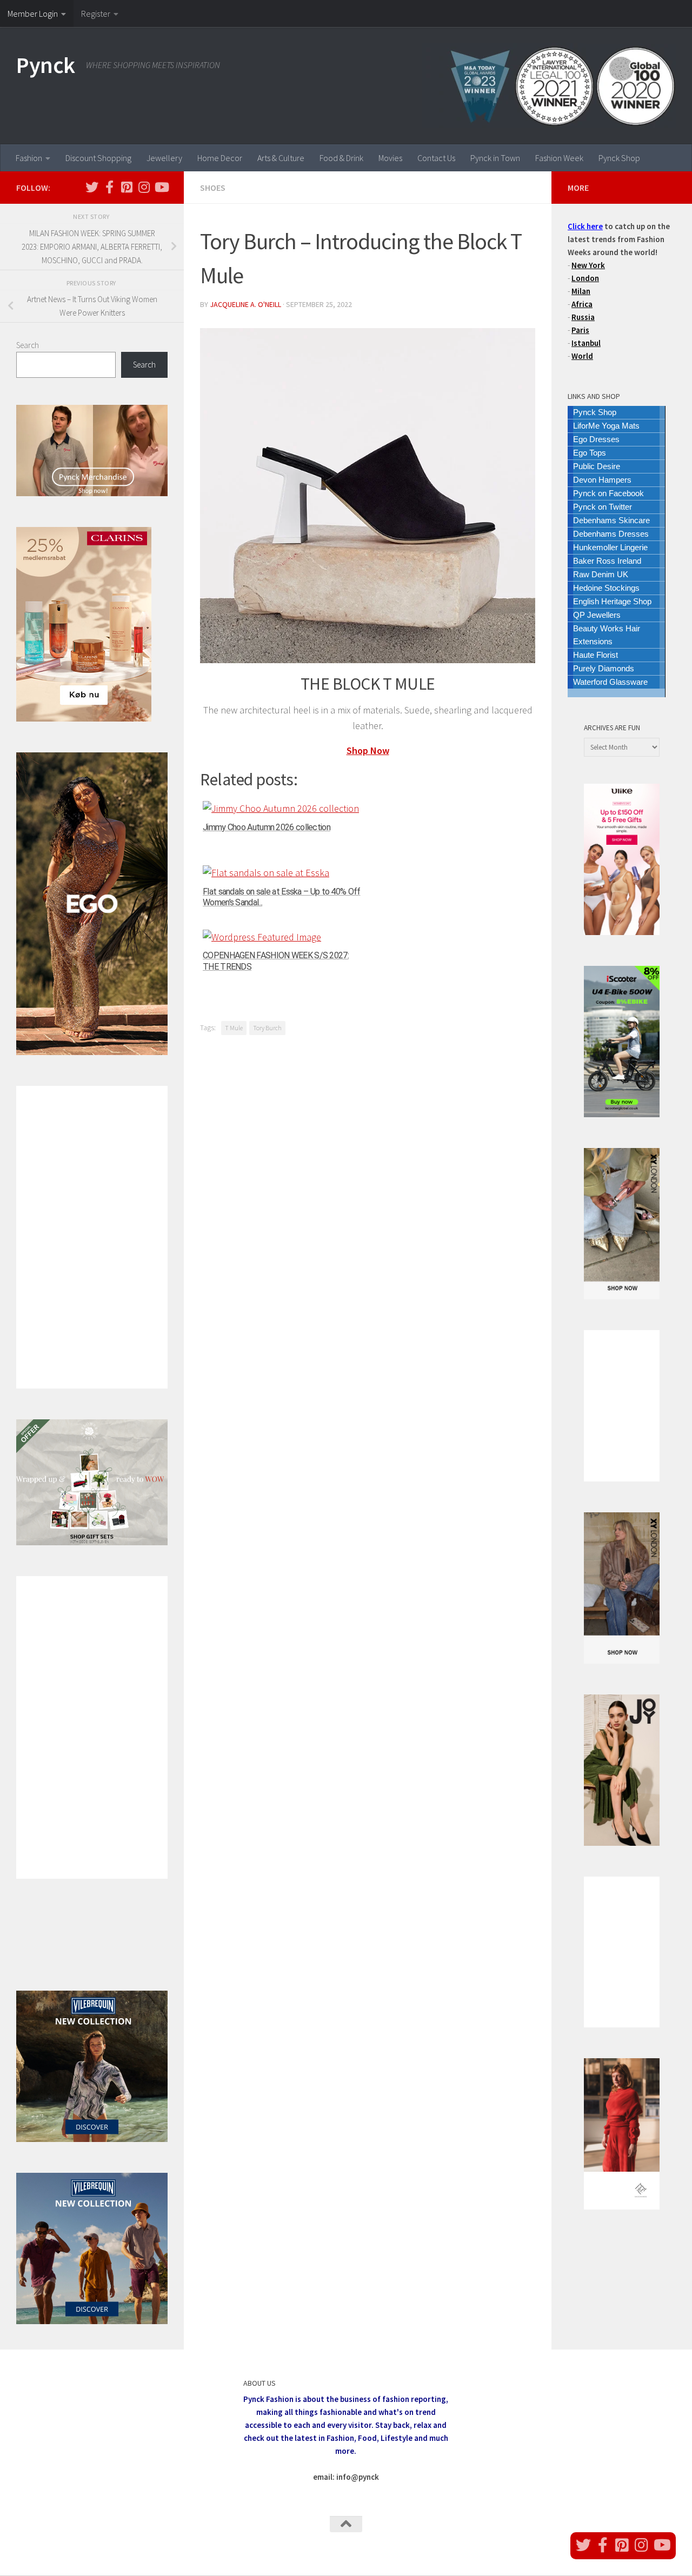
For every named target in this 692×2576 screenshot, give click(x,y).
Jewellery (164, 158)
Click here (585, 226)
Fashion (29, 158)
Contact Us (436, 158)
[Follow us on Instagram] (144, 187)
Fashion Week (559, 158)
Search (28, 345)
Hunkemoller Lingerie (610, 547)
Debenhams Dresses (611, 534)
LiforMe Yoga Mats (606, 426)
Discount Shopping (98, 158)
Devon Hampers (602, 480)
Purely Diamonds (604, 668)
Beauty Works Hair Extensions (607, 635)
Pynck (46, 65)
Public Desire (597, 466)
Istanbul (586, 343)
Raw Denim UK (601, 574)
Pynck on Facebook (608, 493)
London (585, 278)
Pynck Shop (619, 158)
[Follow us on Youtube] (161, 187)
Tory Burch (267, 1028)
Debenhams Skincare (611, 520)
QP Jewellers (597, 615)
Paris (580, 330)
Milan (581, 291)
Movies (390, 158)
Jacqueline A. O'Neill (245, 304)
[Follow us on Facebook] (109, 187)
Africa (582, 304)
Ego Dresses (596, 439)
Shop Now (368, 750)
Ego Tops (590, 453)
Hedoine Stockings (606, 588)
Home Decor (220, 158)
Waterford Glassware (610, 682)
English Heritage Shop (612, 601)
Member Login (33, 14)
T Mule (234, 1028)
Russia (583, 317)
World (582, 356)
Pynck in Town (495, 158)
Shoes (213, 188)
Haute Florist (595, 655)
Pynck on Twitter (603, 507)
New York (588, 265)
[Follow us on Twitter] (92, 187)
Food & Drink (341, 158)
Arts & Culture (281, 158)
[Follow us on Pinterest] (127, 187)
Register (96, 14)
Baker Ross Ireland (607, 561)
